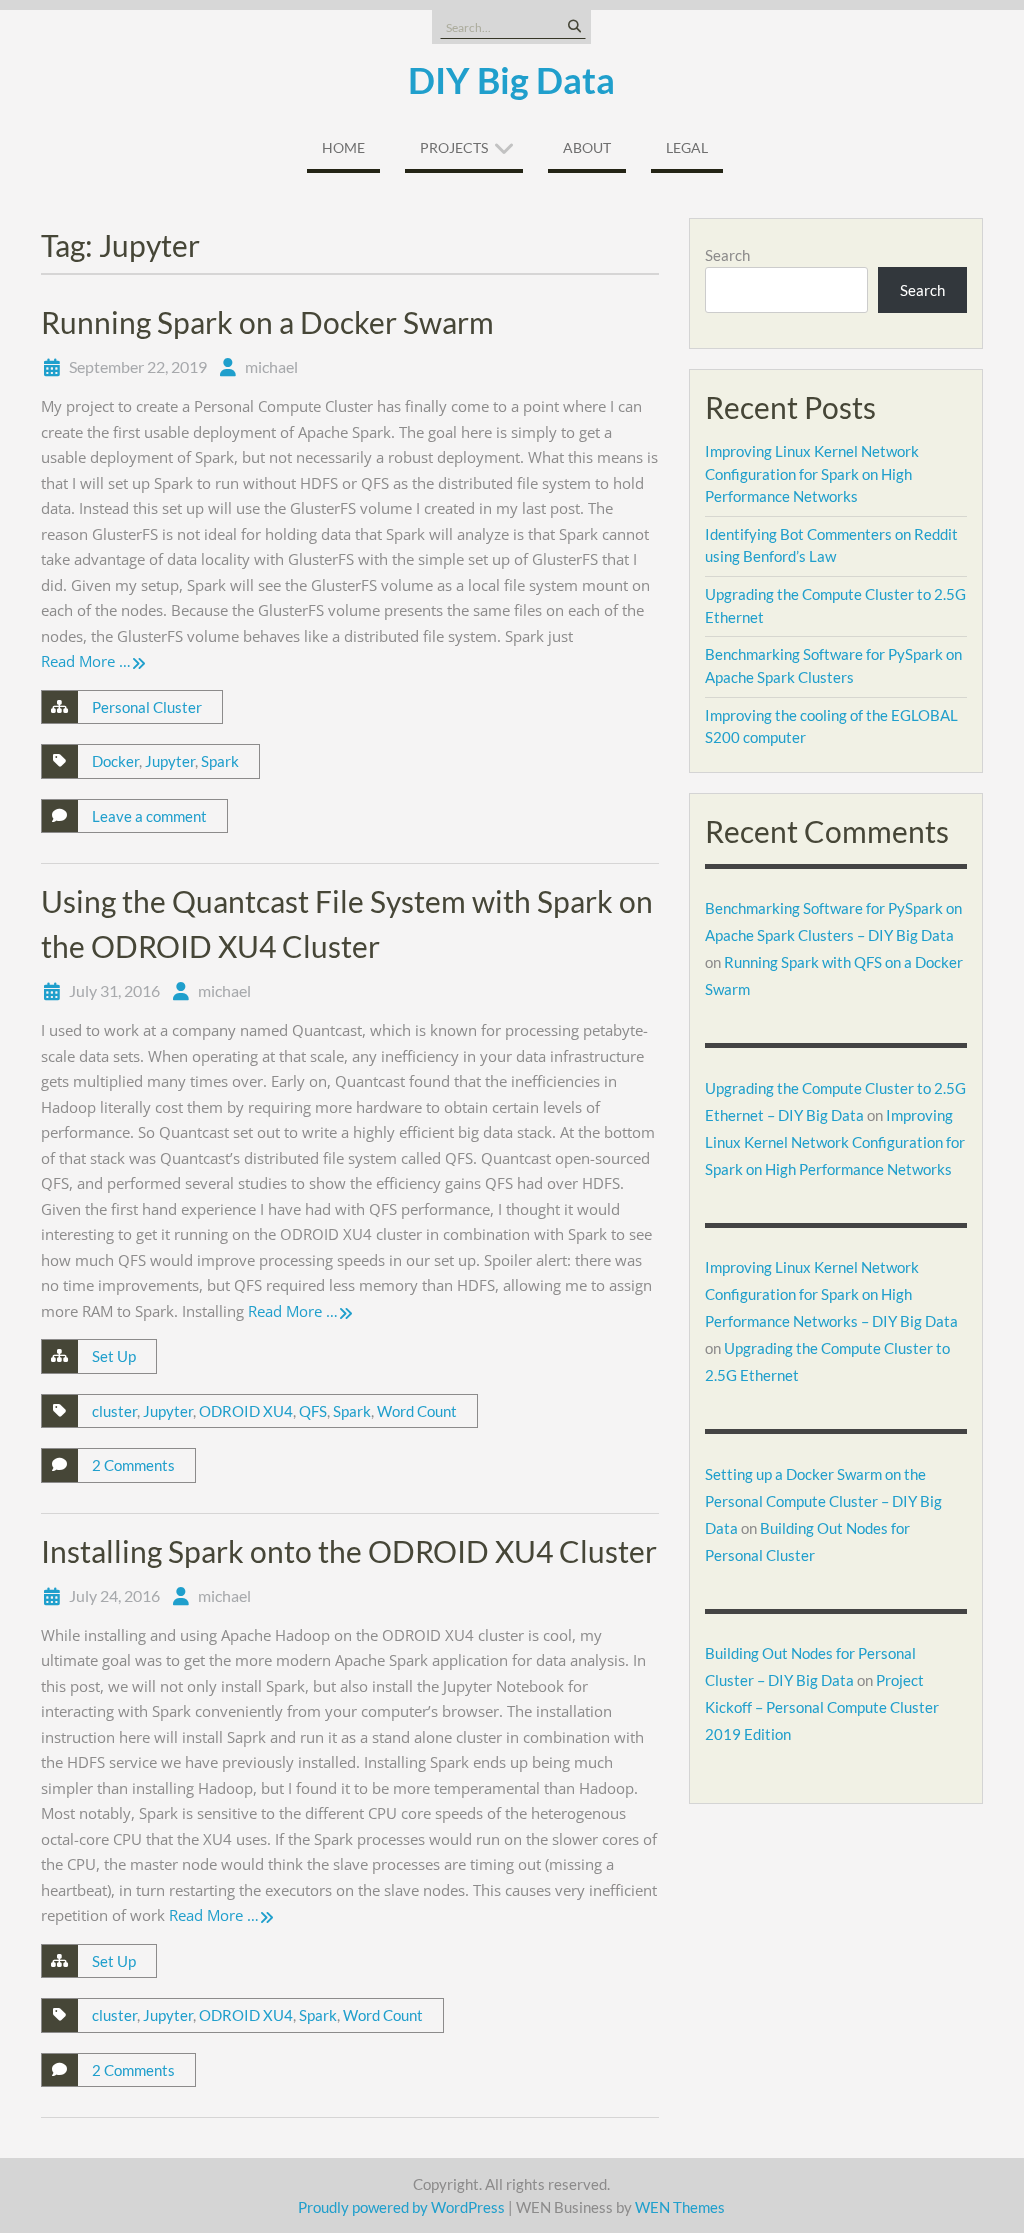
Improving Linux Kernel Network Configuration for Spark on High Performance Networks (812, 473)
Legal (687, 147)
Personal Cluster (147, 707)
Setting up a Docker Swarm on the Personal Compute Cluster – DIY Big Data (823, 1501)
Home (343, 147)
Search (727, 255)
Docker (115, 761)
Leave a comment (149, 816)
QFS (313, 1411)
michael (271, 366)
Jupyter (170, 761)
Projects (454, 147)
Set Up (114, 1356)
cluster (114, 1411)
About (587, 147)
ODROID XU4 (246, 1411)
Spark (220, 761)
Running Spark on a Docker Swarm (267, 322)
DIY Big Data (511, 80)
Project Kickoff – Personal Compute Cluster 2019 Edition (822, 1707)
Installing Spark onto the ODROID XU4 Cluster (349, 1551)
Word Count (417, 1411)
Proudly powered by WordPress (401, 2207)
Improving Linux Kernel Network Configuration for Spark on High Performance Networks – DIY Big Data (831, 1294)
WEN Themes (680, 2207)
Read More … (86, 661)
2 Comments (133, 1465)
